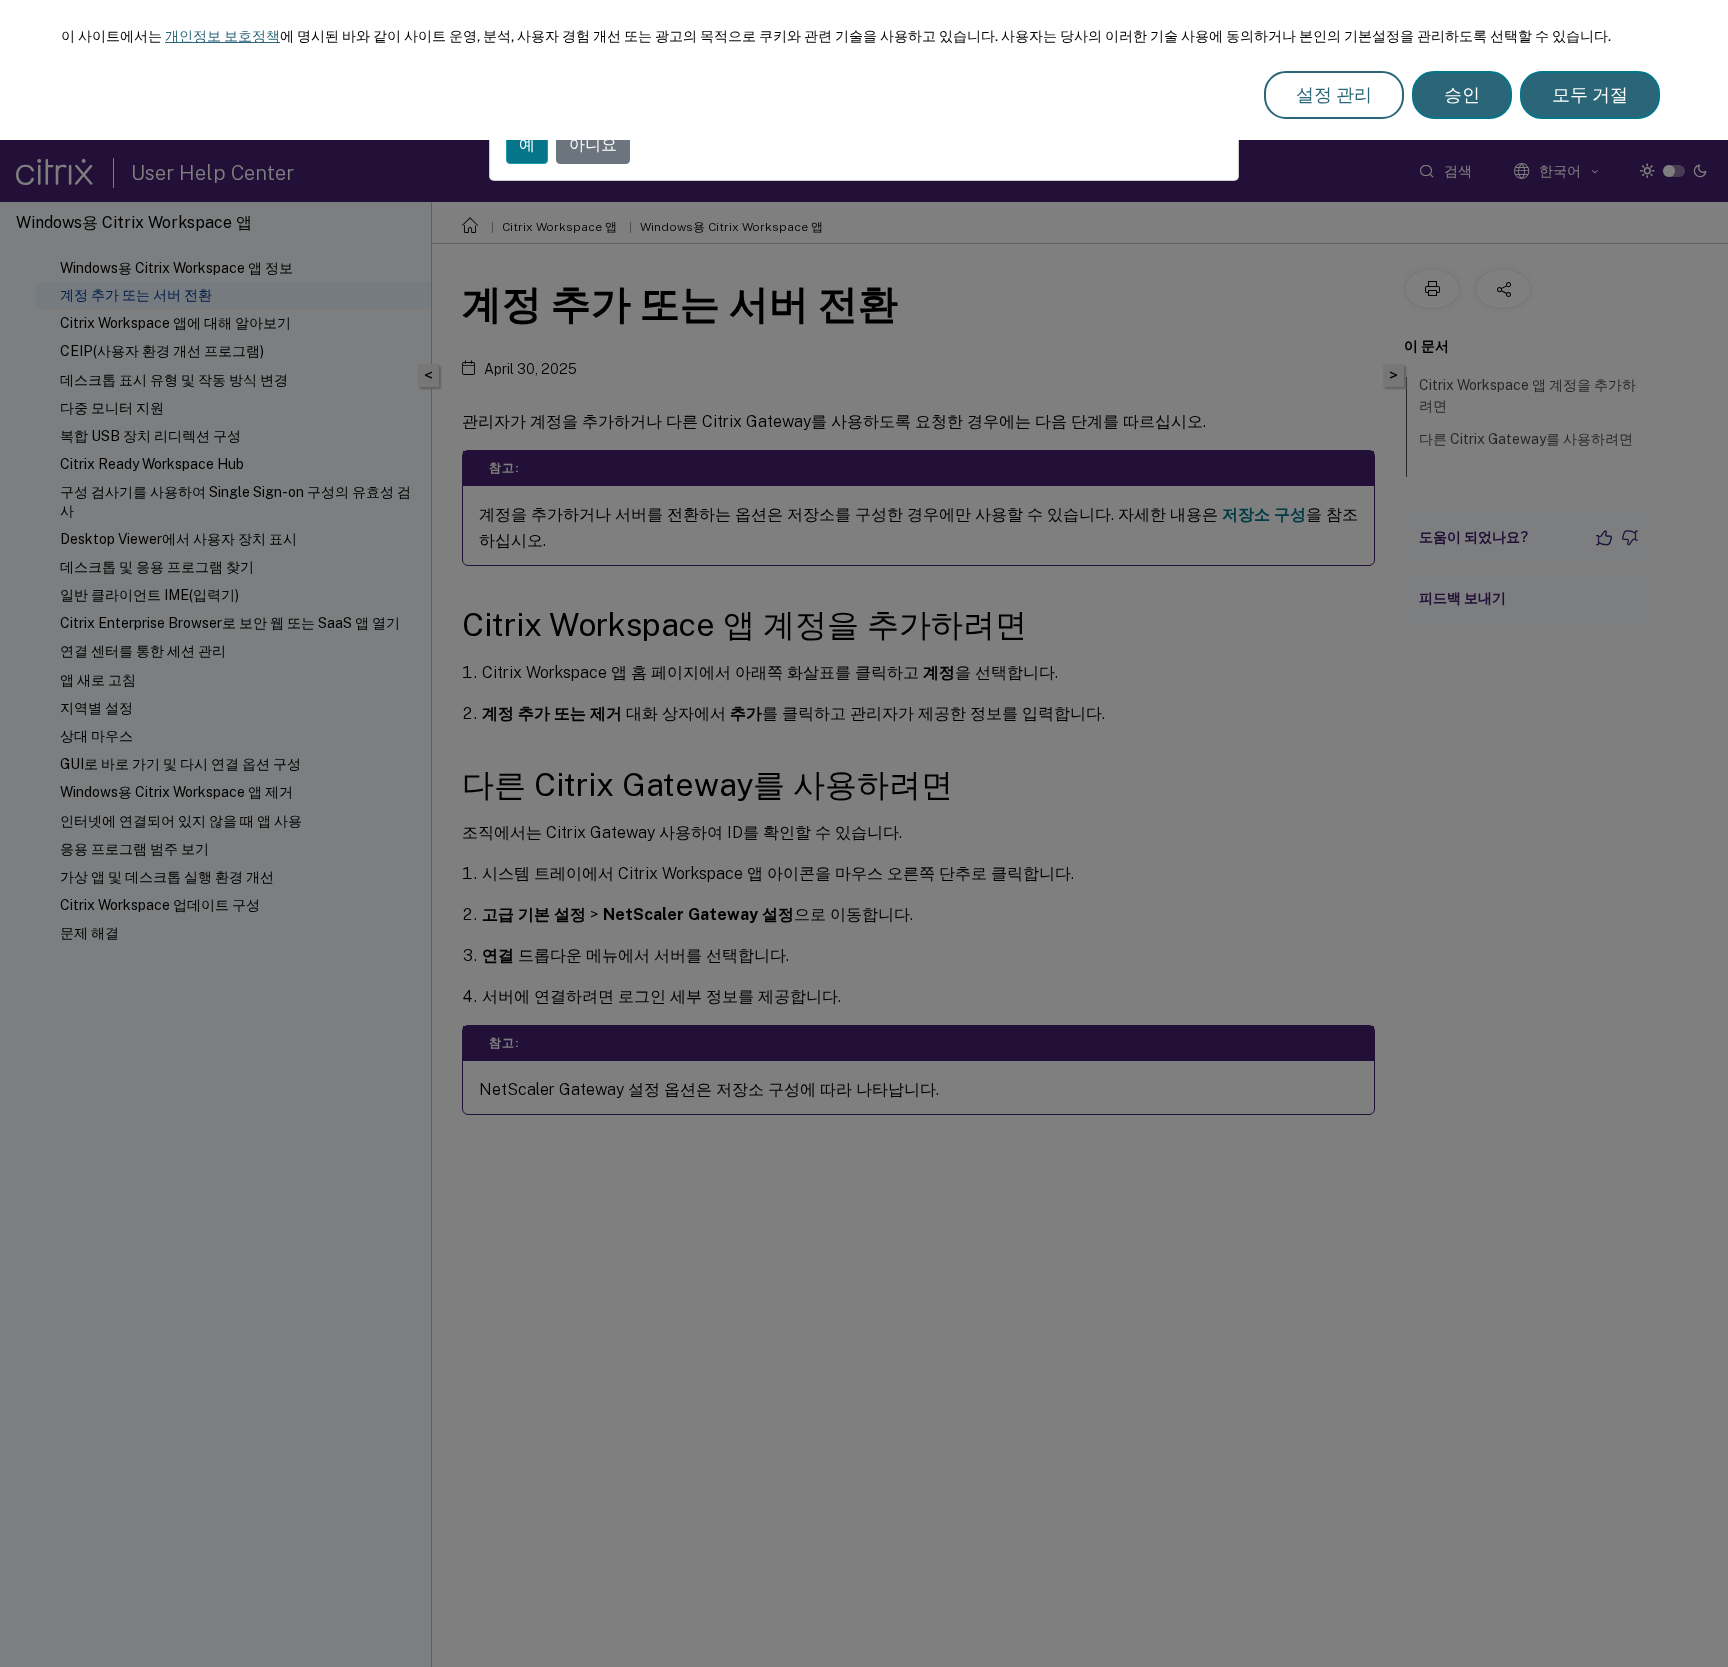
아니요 (593, 144)
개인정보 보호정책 (222, 36)
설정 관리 (1334, 94)
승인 (1462, 94)
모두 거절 (1590, 94)
